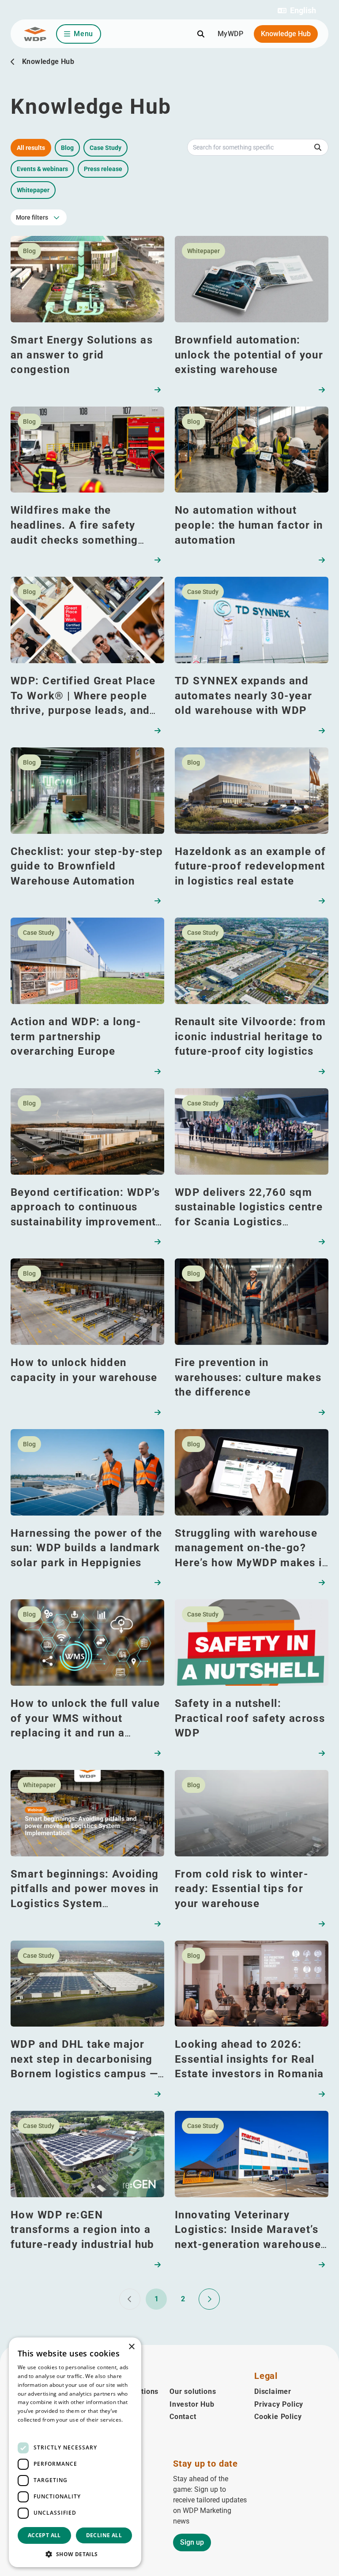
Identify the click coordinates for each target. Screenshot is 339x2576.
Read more (32, 2429)
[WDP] (35, 34)
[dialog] (75, 2452)
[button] (297, 11)
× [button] (131, 2347)
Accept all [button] (44, 2535)
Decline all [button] (104, 2535)
